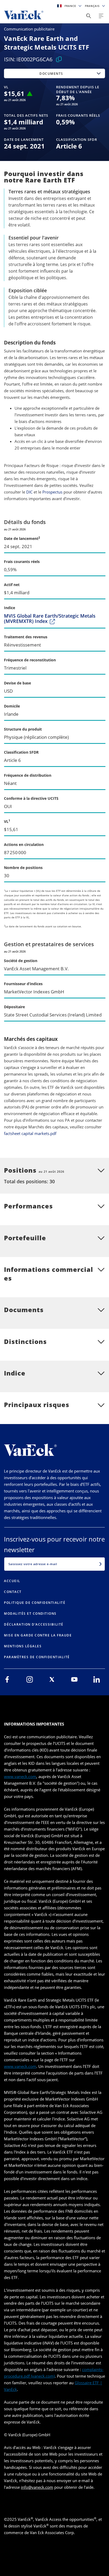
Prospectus (52, 492)
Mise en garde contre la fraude (38, 1635)
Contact (13, 1592)
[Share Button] (89, 16)
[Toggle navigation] (101, 16)
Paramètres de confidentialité (37, 1657)
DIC (29, 492)
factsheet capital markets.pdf (30, 1133)
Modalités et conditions (30, 1614)
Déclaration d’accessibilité (34, 1624)
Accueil (12, 1581)
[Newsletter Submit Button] (101, 1564)
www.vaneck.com (20, 1776)
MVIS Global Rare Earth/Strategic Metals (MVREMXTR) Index (50, 619)
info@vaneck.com (37, 2487)
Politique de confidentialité (35, 1603)
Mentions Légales (23, 1646)
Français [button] (93, 6)
